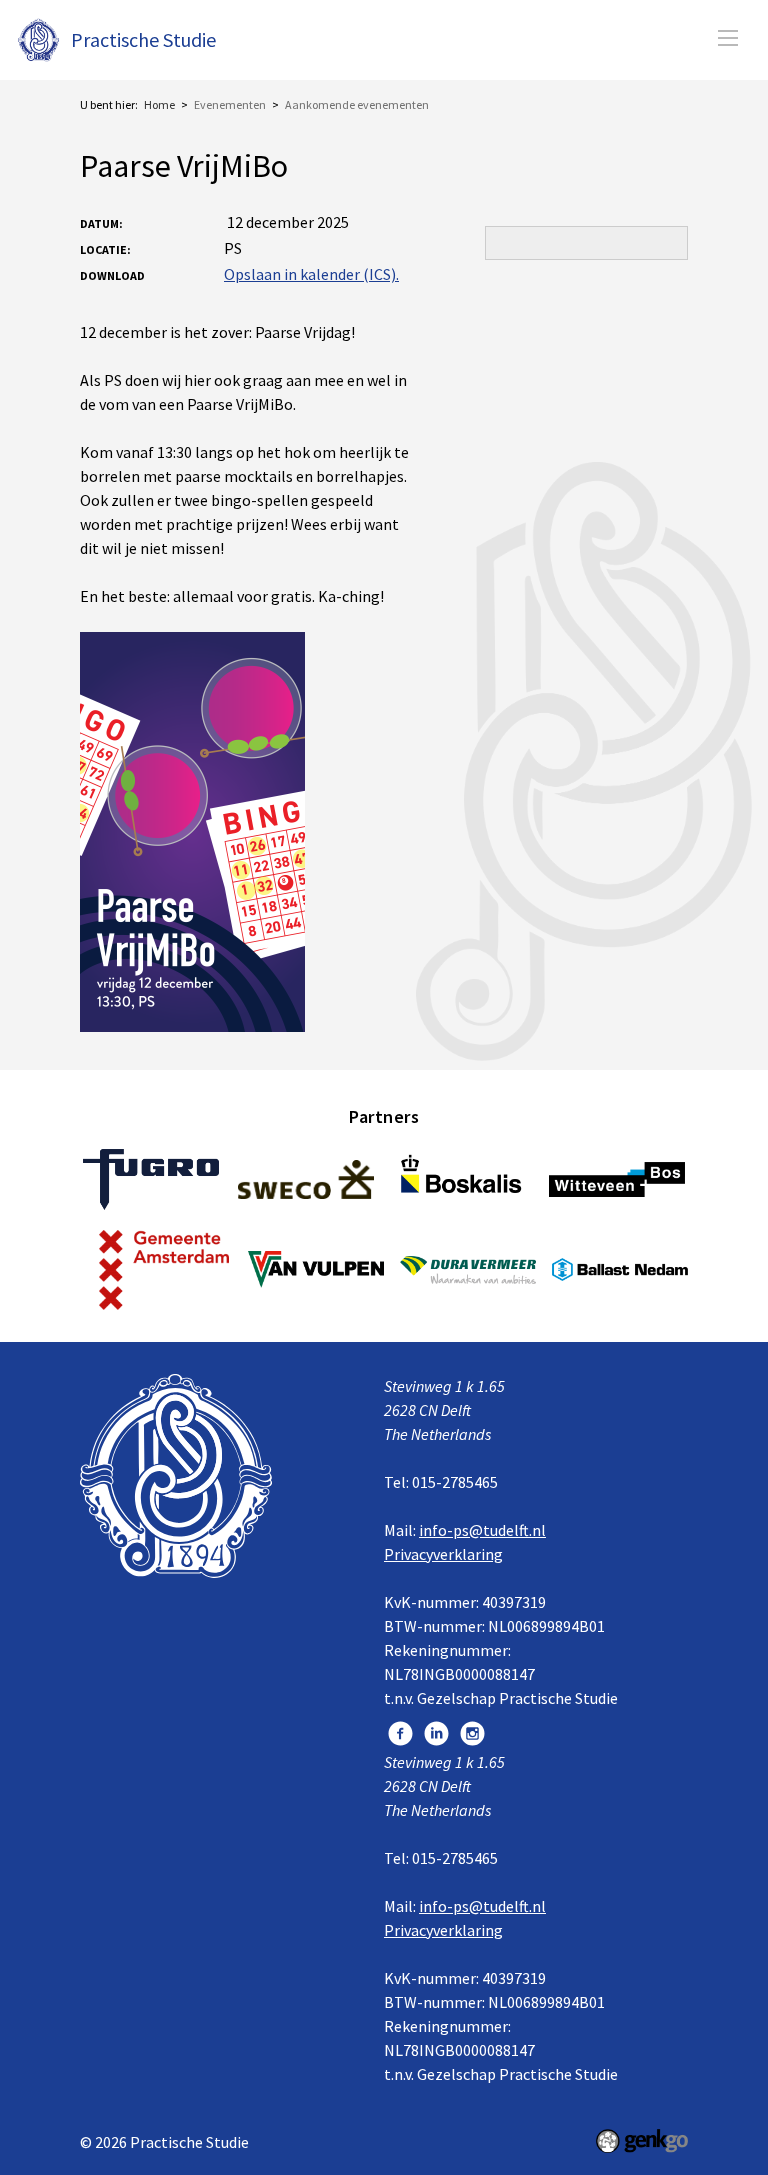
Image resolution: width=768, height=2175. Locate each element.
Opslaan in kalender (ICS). (311, 274)
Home (159, 104)
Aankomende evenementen (357, 104)
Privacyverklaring (443, 1554)
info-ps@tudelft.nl (482, 1530)
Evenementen (230, 104)
